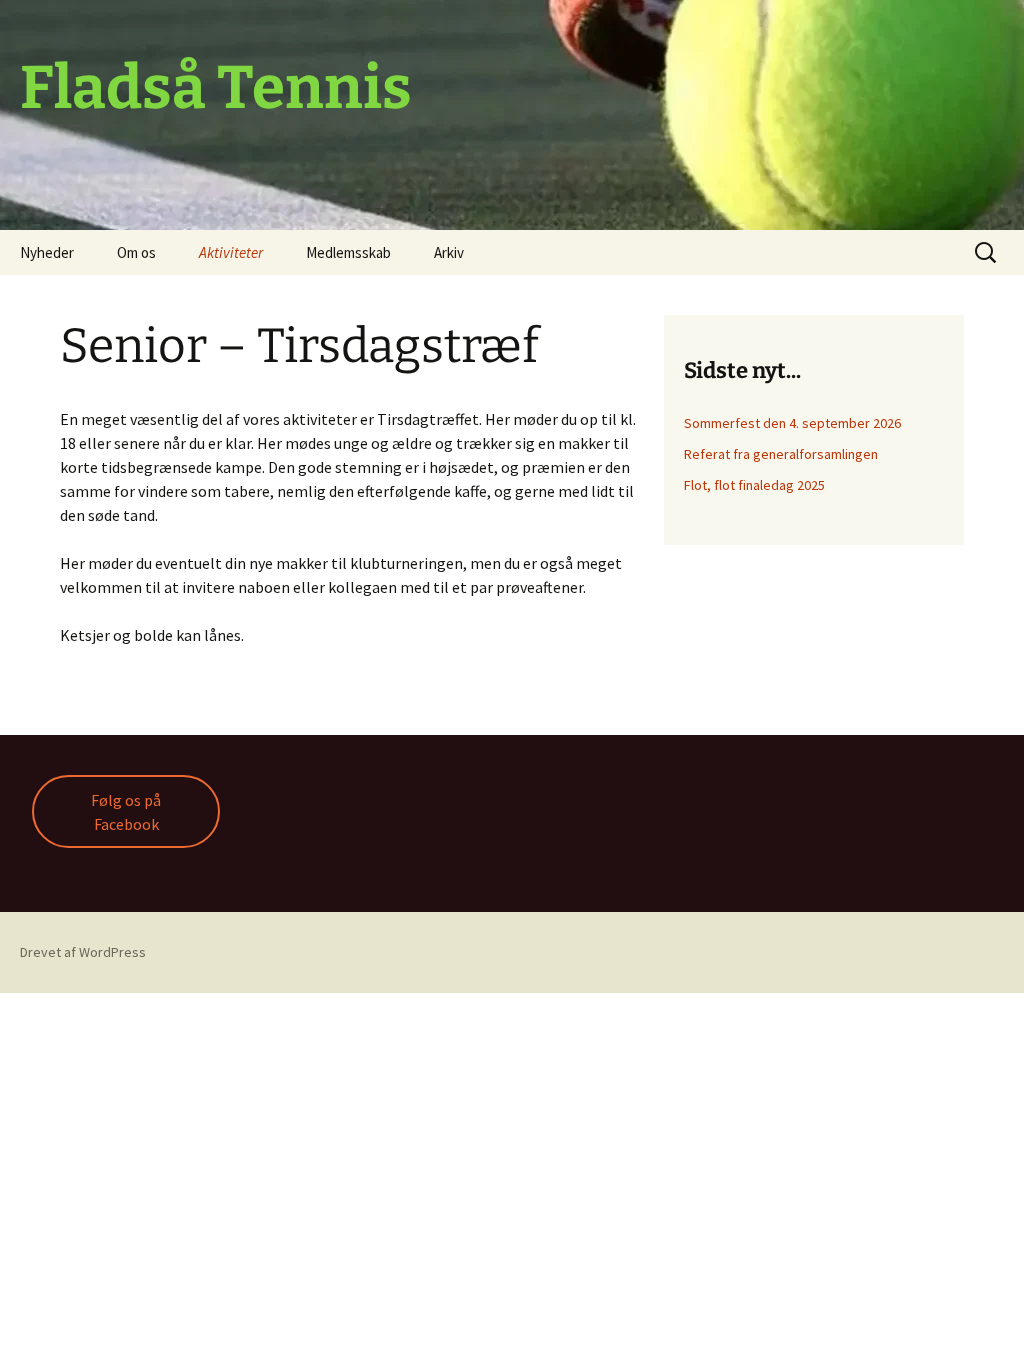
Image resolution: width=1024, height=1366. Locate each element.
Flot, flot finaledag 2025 (754, 485)
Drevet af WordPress (83, 952)
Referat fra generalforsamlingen (781, 454)
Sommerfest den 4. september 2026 (792, 423)
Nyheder (47, 252)
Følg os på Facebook (126, 812)
